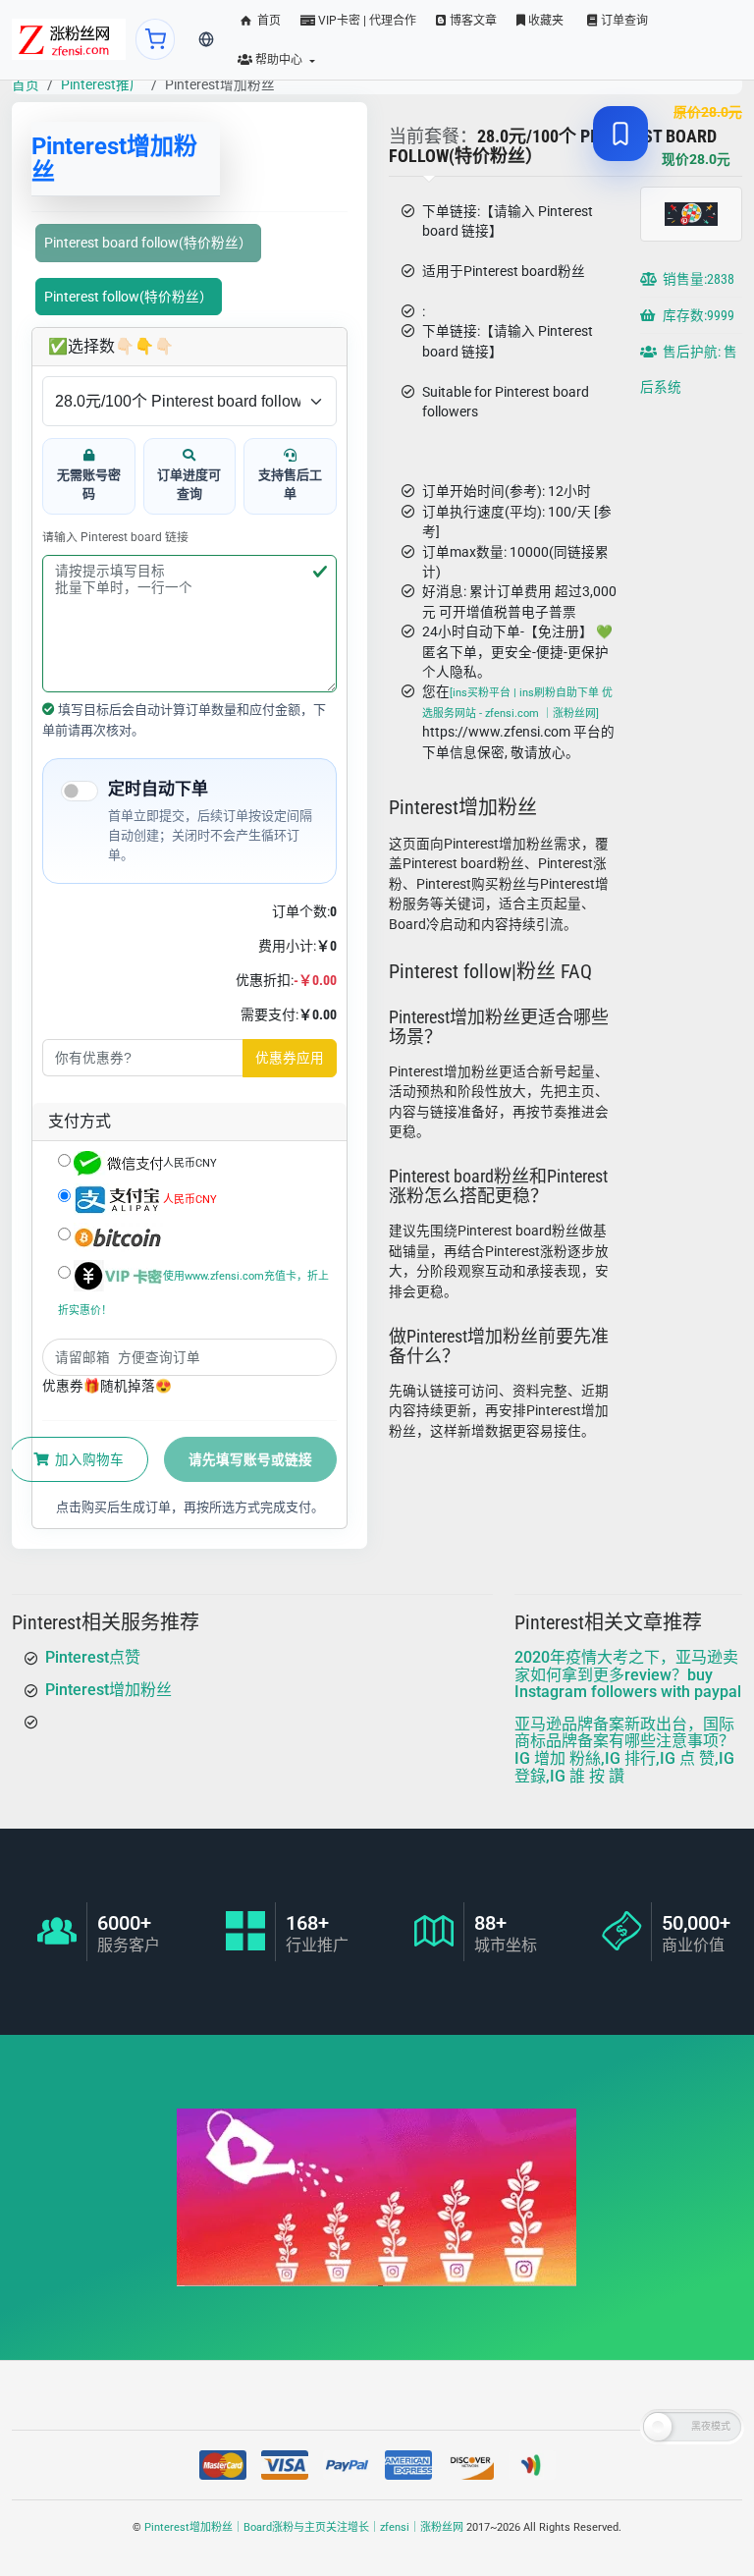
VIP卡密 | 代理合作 (366, 21)
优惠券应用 (290, 1058)
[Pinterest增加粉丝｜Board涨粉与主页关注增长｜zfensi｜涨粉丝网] (69, 39)
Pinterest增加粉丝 (108, 1689)
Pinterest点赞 (93, 1657)
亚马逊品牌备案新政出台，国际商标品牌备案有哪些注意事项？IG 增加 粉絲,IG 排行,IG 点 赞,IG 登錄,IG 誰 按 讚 (624, 1749)
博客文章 (472, 21)
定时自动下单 (158, 789)
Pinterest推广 (102, 84)
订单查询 (623, 21)
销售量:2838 (697, 280)
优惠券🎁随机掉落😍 (107, 1386)
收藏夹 (544, 21)
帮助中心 (279, 60)
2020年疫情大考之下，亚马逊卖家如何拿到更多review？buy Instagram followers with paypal (628, 1674)
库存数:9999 (697, 316)
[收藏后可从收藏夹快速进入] (620, 134)
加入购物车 (88, 1459)
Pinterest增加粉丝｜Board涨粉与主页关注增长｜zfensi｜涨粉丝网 (304, 2527)
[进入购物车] (156, 39)
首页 (268, 21)
